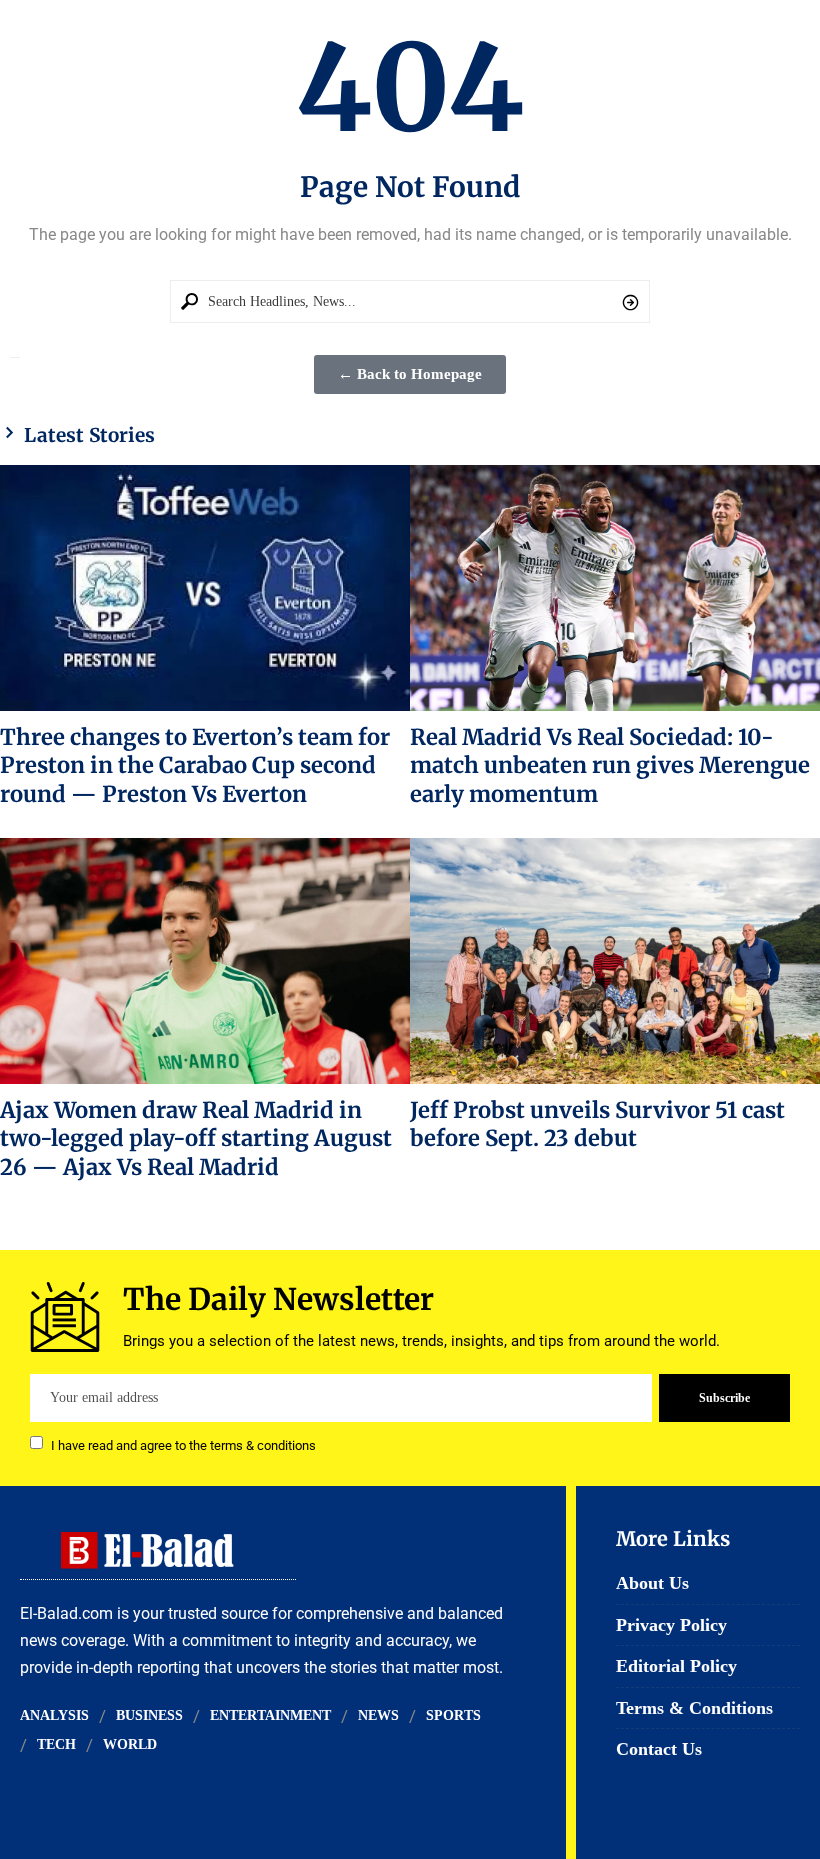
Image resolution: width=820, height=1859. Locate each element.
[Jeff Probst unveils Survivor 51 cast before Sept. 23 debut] (615, 961)
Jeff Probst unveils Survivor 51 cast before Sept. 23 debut (597, 1124)
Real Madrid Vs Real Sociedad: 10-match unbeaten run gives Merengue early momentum (610, 765)
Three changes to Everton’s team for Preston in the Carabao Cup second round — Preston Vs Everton (195, 765)
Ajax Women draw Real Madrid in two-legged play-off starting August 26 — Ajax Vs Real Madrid (196, 1138)
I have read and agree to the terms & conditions (183, 1444)
